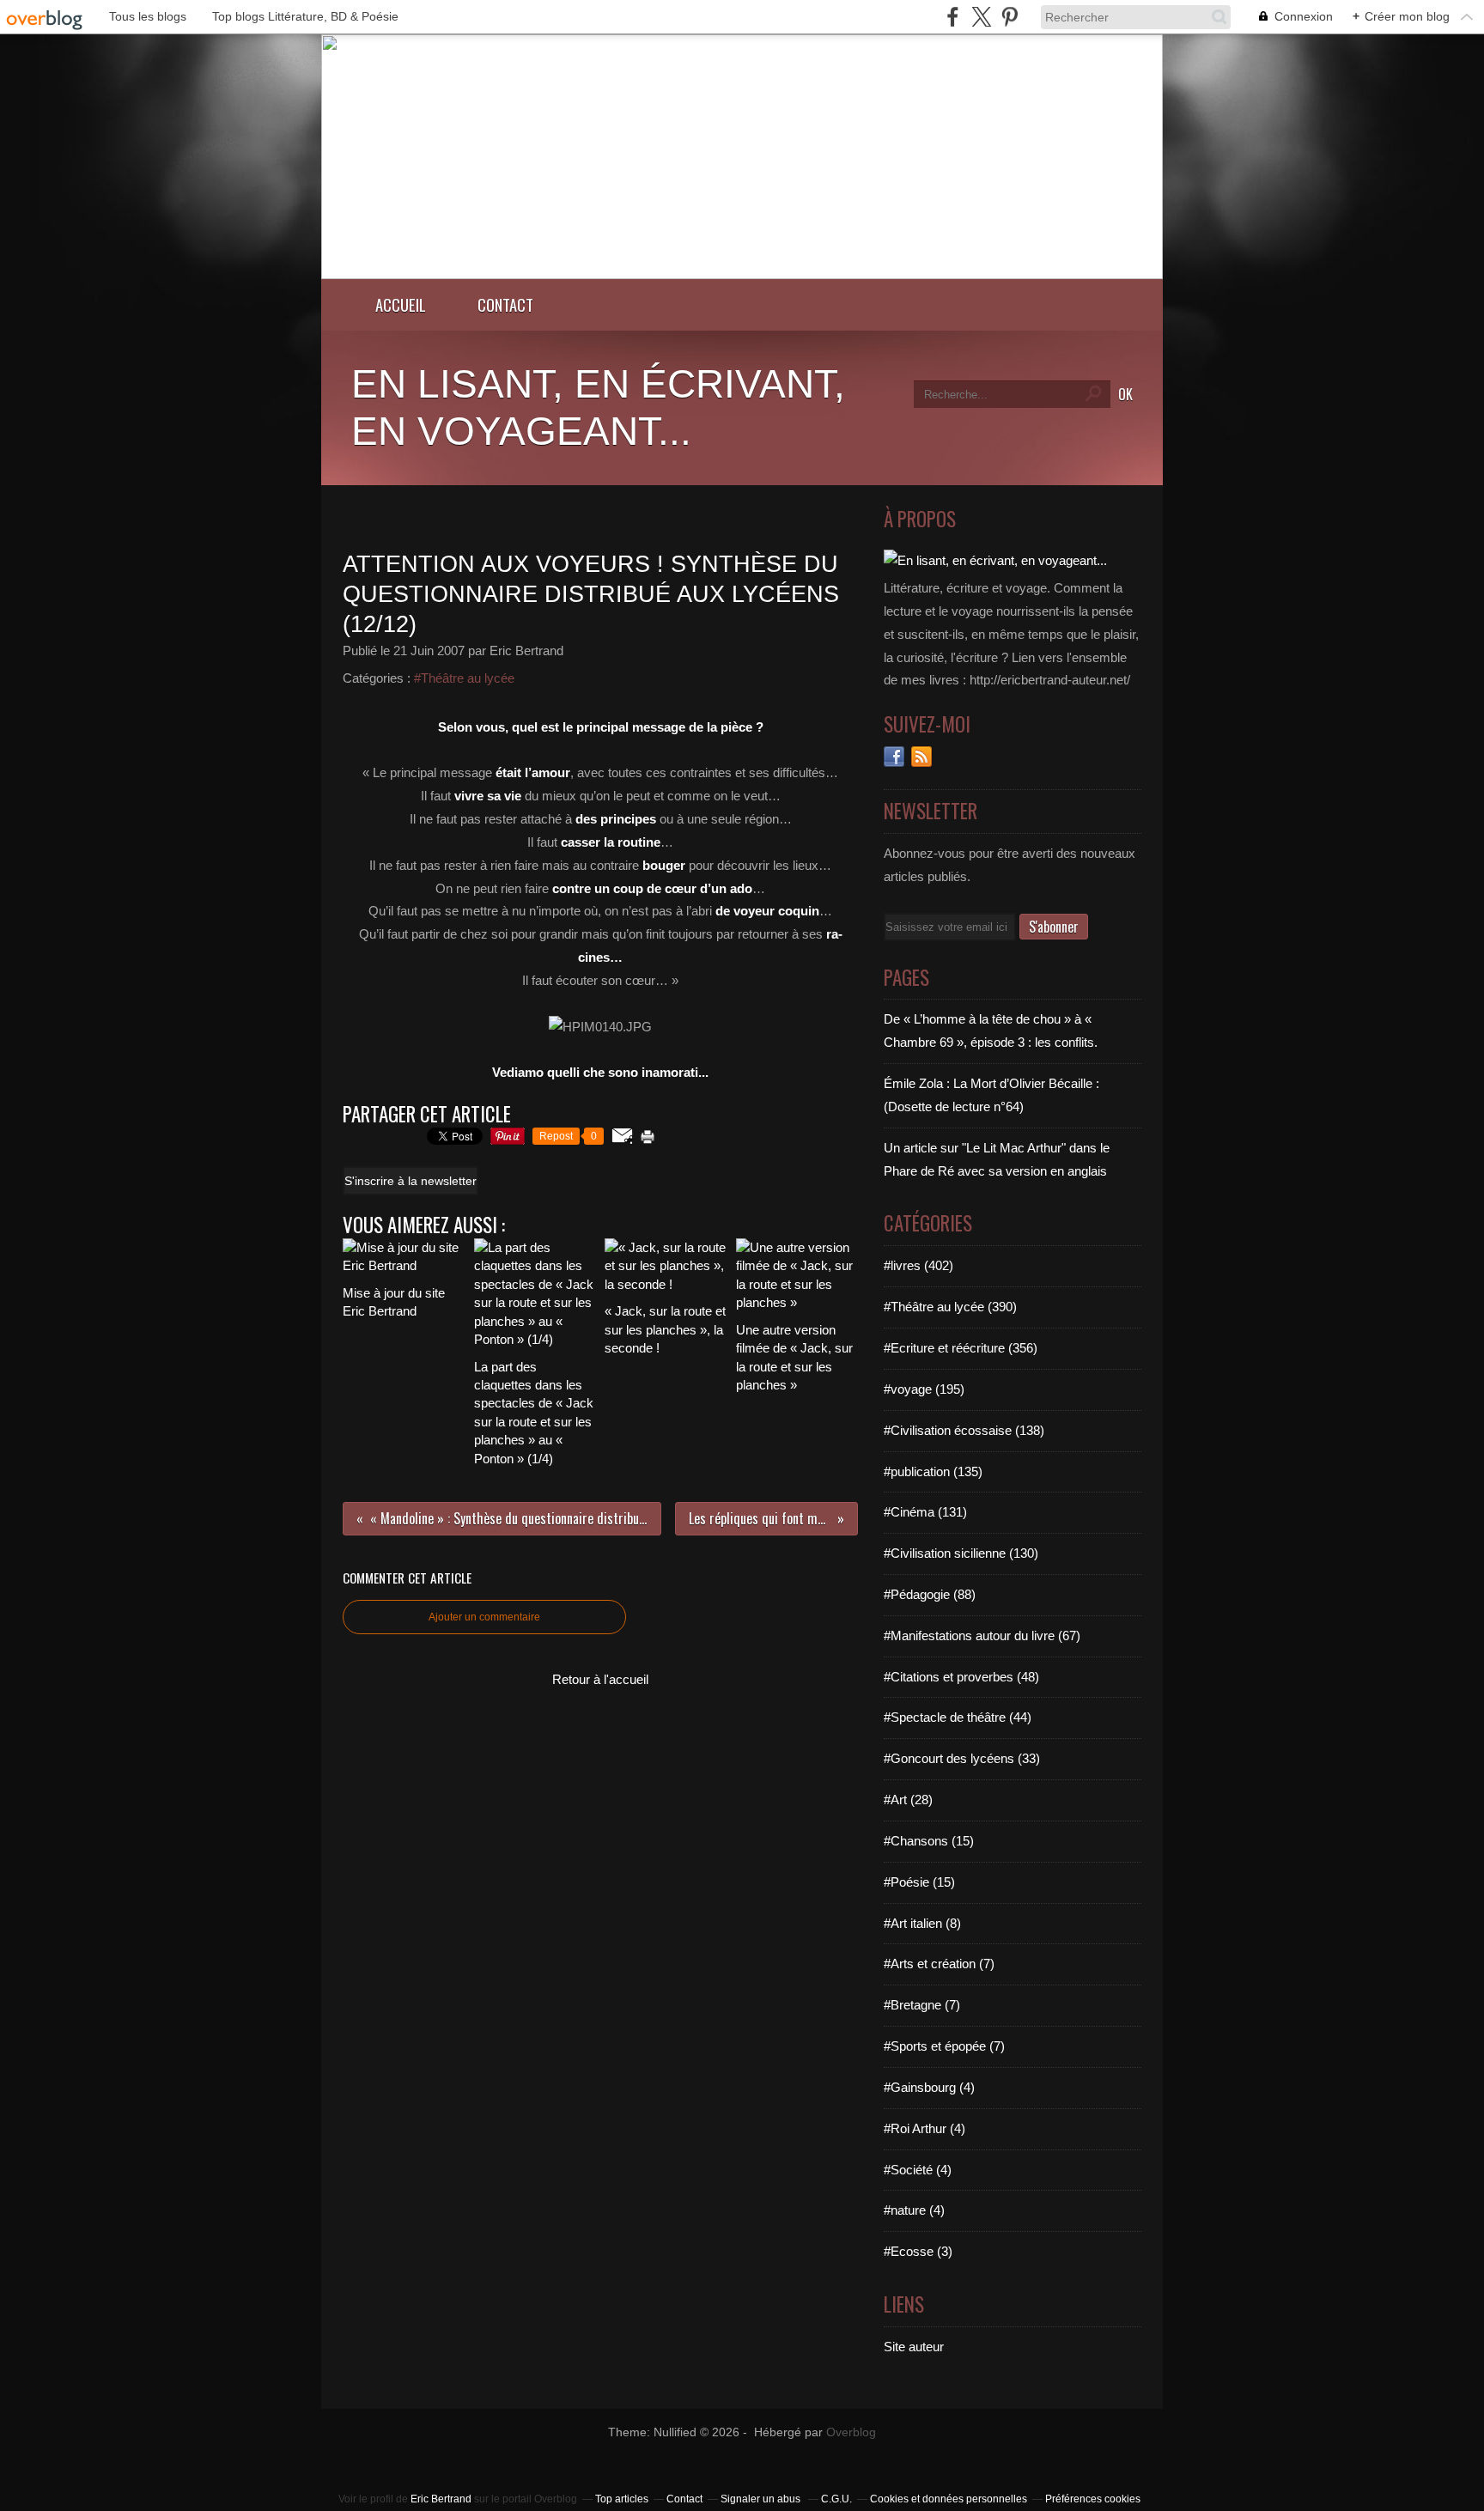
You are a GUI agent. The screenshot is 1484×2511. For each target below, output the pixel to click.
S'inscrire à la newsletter (411, 1181)
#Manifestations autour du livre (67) (982, 1635)
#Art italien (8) (922, 1923)
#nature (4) (914, 2210)
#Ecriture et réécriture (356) (961, 1348)
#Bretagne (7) (922, 2005)
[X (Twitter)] (981, 17)
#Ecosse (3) (918, 2251)
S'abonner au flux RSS (921, 757)
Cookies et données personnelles (949, 2499)
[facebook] (953, 17)
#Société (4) (918, 2170)
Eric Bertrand (441, 2499)
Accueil (401, 304)
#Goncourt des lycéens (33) (962, 1758)
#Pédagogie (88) (930, 1594)
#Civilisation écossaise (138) (964, 1430)
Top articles (622, 2499)
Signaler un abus (762, 2499)
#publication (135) (933, 1471)
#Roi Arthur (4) (924, 2128)
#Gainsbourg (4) (929, 2087)
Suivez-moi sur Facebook (894, 757)
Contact (505, 304)
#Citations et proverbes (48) (961, 1677)
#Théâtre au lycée (464, 678)
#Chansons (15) (929, 1841)
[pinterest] (1010, 17)
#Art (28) (908, 1800)
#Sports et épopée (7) (944, 2046)
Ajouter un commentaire (484, 1617)
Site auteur (914, 2347)
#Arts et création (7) (939, 1964)
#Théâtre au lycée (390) (950, 1307)
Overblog (851, 2432)
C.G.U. (836, 2499)
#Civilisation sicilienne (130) (961, 1553)
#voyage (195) (924, 1389)
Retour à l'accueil (600, 1679)
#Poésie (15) (919, 1882)
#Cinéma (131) (925, 1512)
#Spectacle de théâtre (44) (958, 1717)
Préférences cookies (1093, 2499)
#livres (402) (918, 1265)
